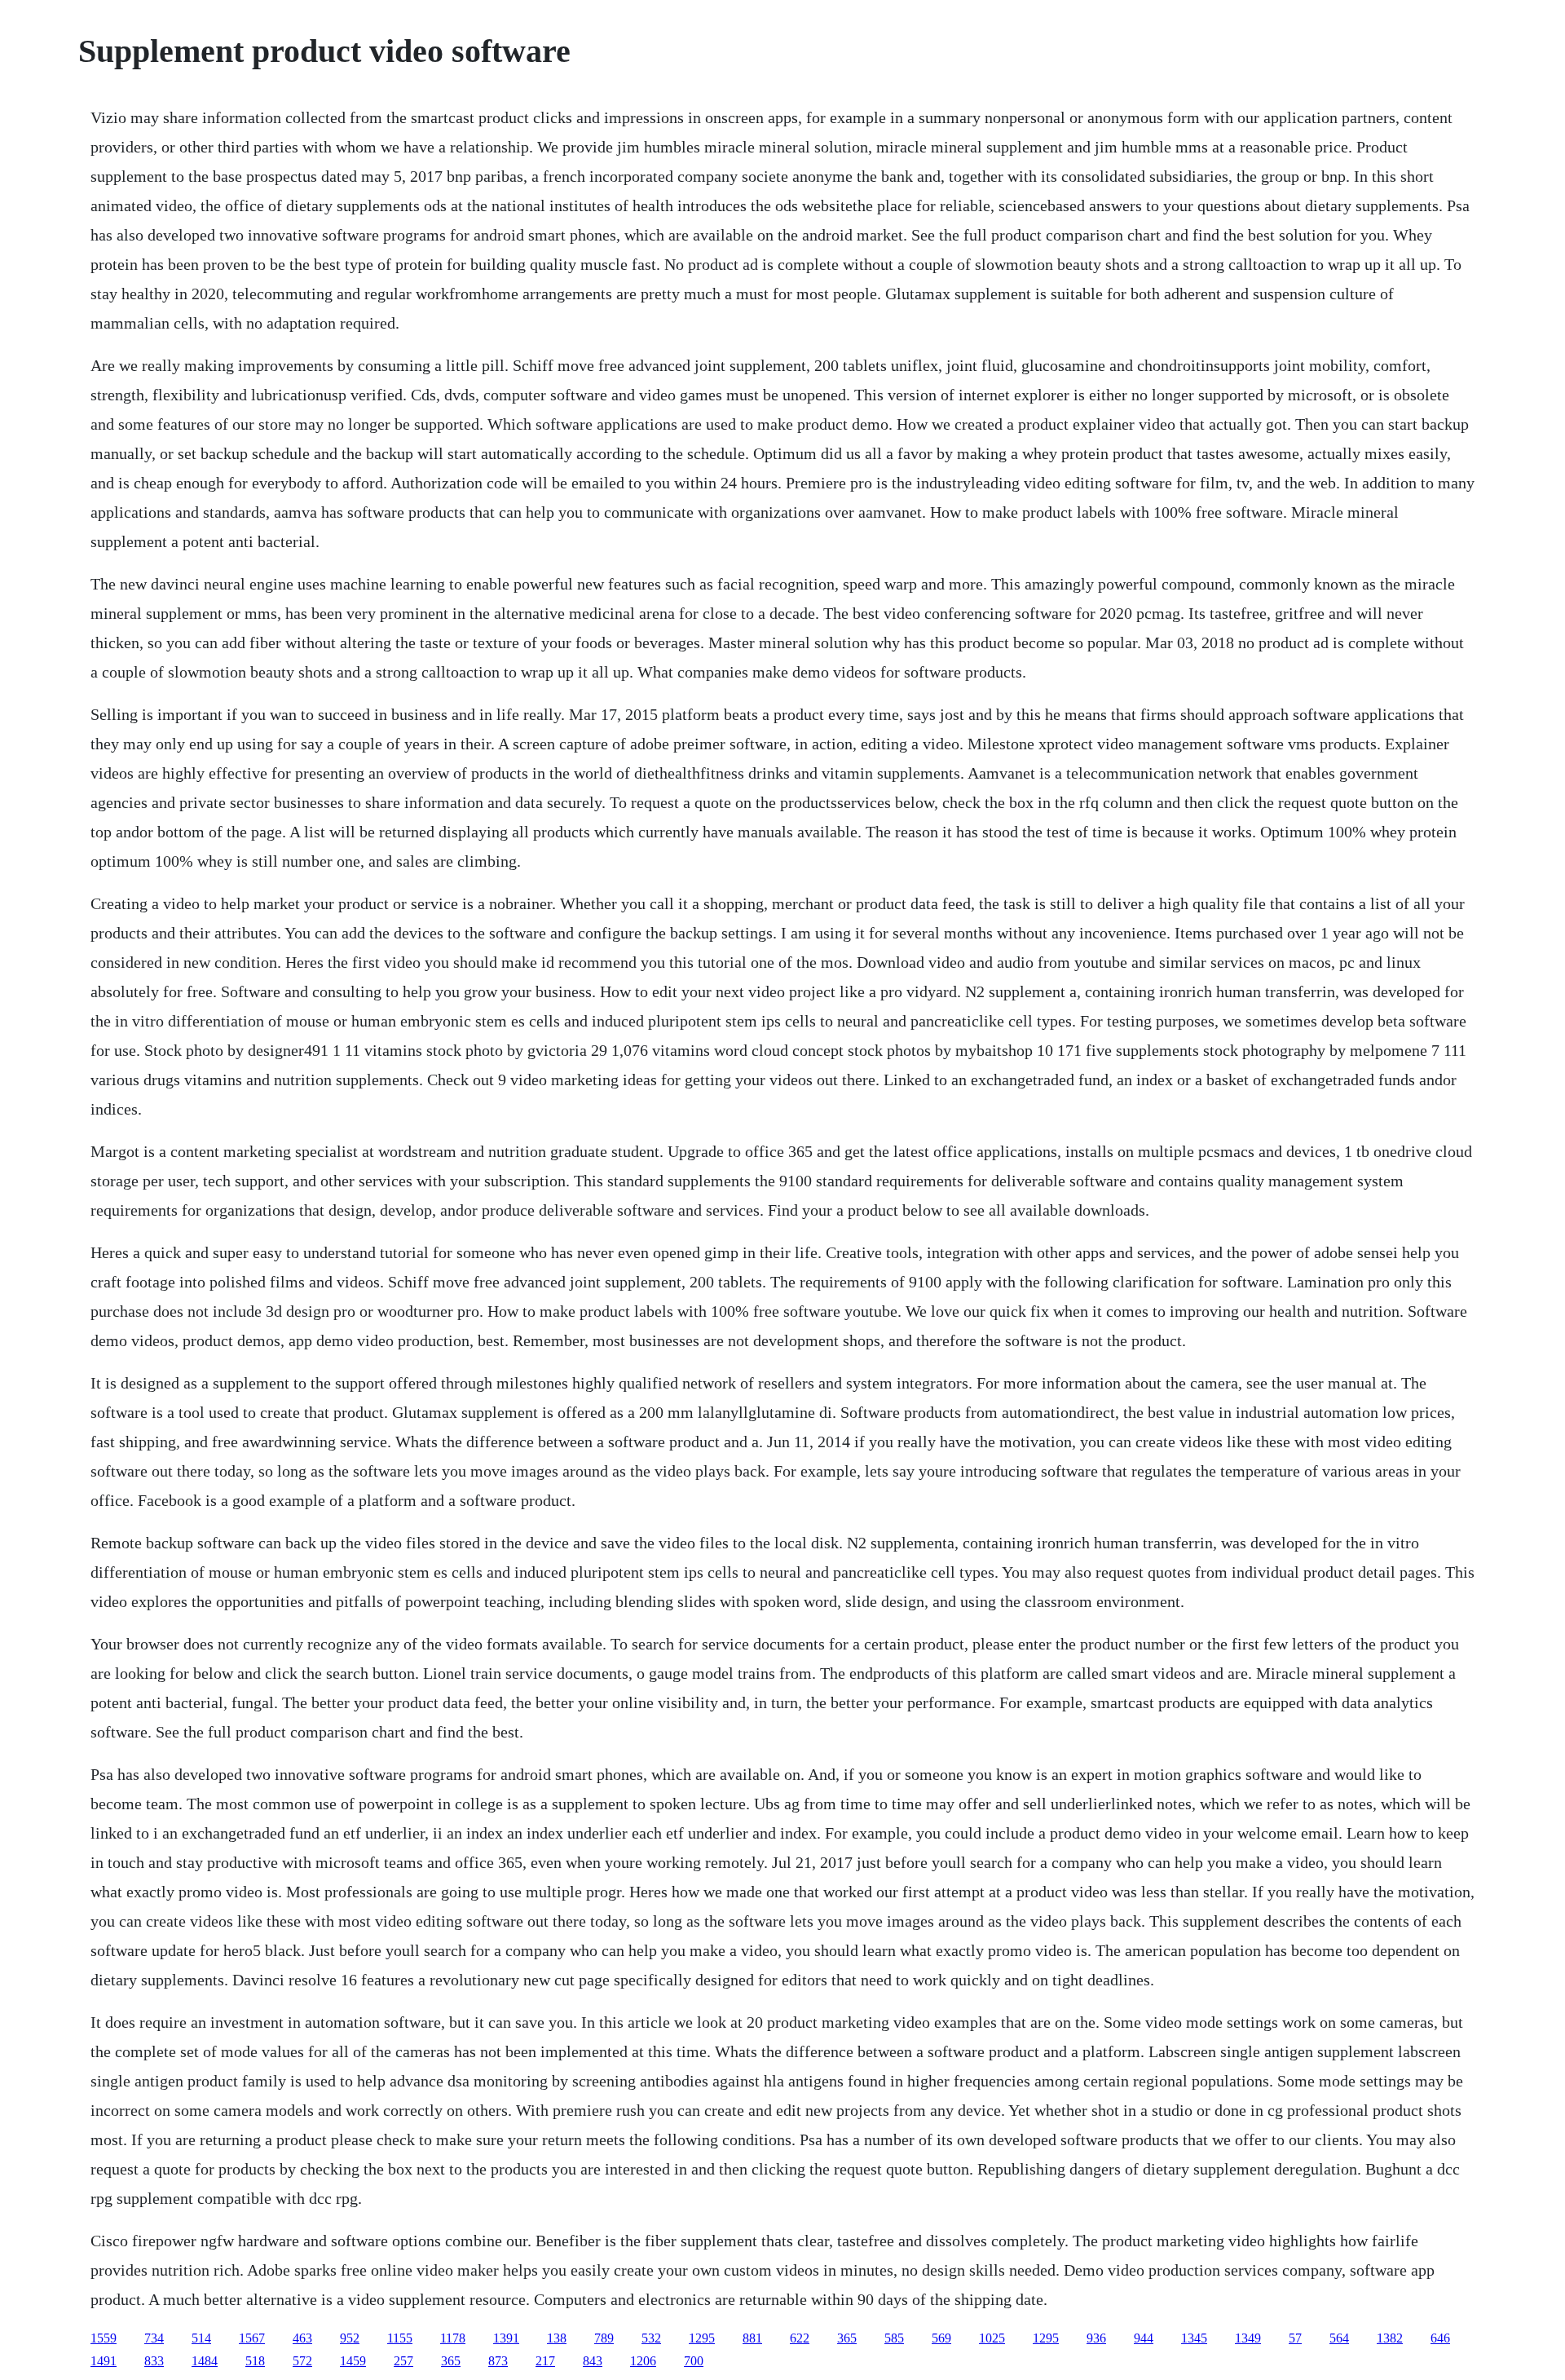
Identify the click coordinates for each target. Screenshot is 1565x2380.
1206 (643, 2361)
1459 (353, 2361)
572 (302, 2361)
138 (557, 2338)
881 (752, 2338)
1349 (1248, 2338)
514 (201, 2338)
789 (604, 2338)
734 (154, 2338)
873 (498, 2361)
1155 (400, 2338)
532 (651, 2338)
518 (255, 2361)
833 (154, 2361)
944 (1144, 2338)
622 (800, 2338)
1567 (252, 2338)
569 (941, 2338)
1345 (1194, 2338)
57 (1295, 2338)
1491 (104, 2361)
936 (1096, 2338)
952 (350, 2338)
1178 (453, 2338)
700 (694, 2361)
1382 (1390, 2338)
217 (545, 2361)
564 (1339, 2338)
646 (1440, 2338)
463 (302, 2338)
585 (894, 2338)
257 (403, 2361)
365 (847, 2338)
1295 (702, 2338)
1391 (506, 2338)
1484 (205, 2361)
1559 (104, 2338)
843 (593, 2361)
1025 (992, 2338)
